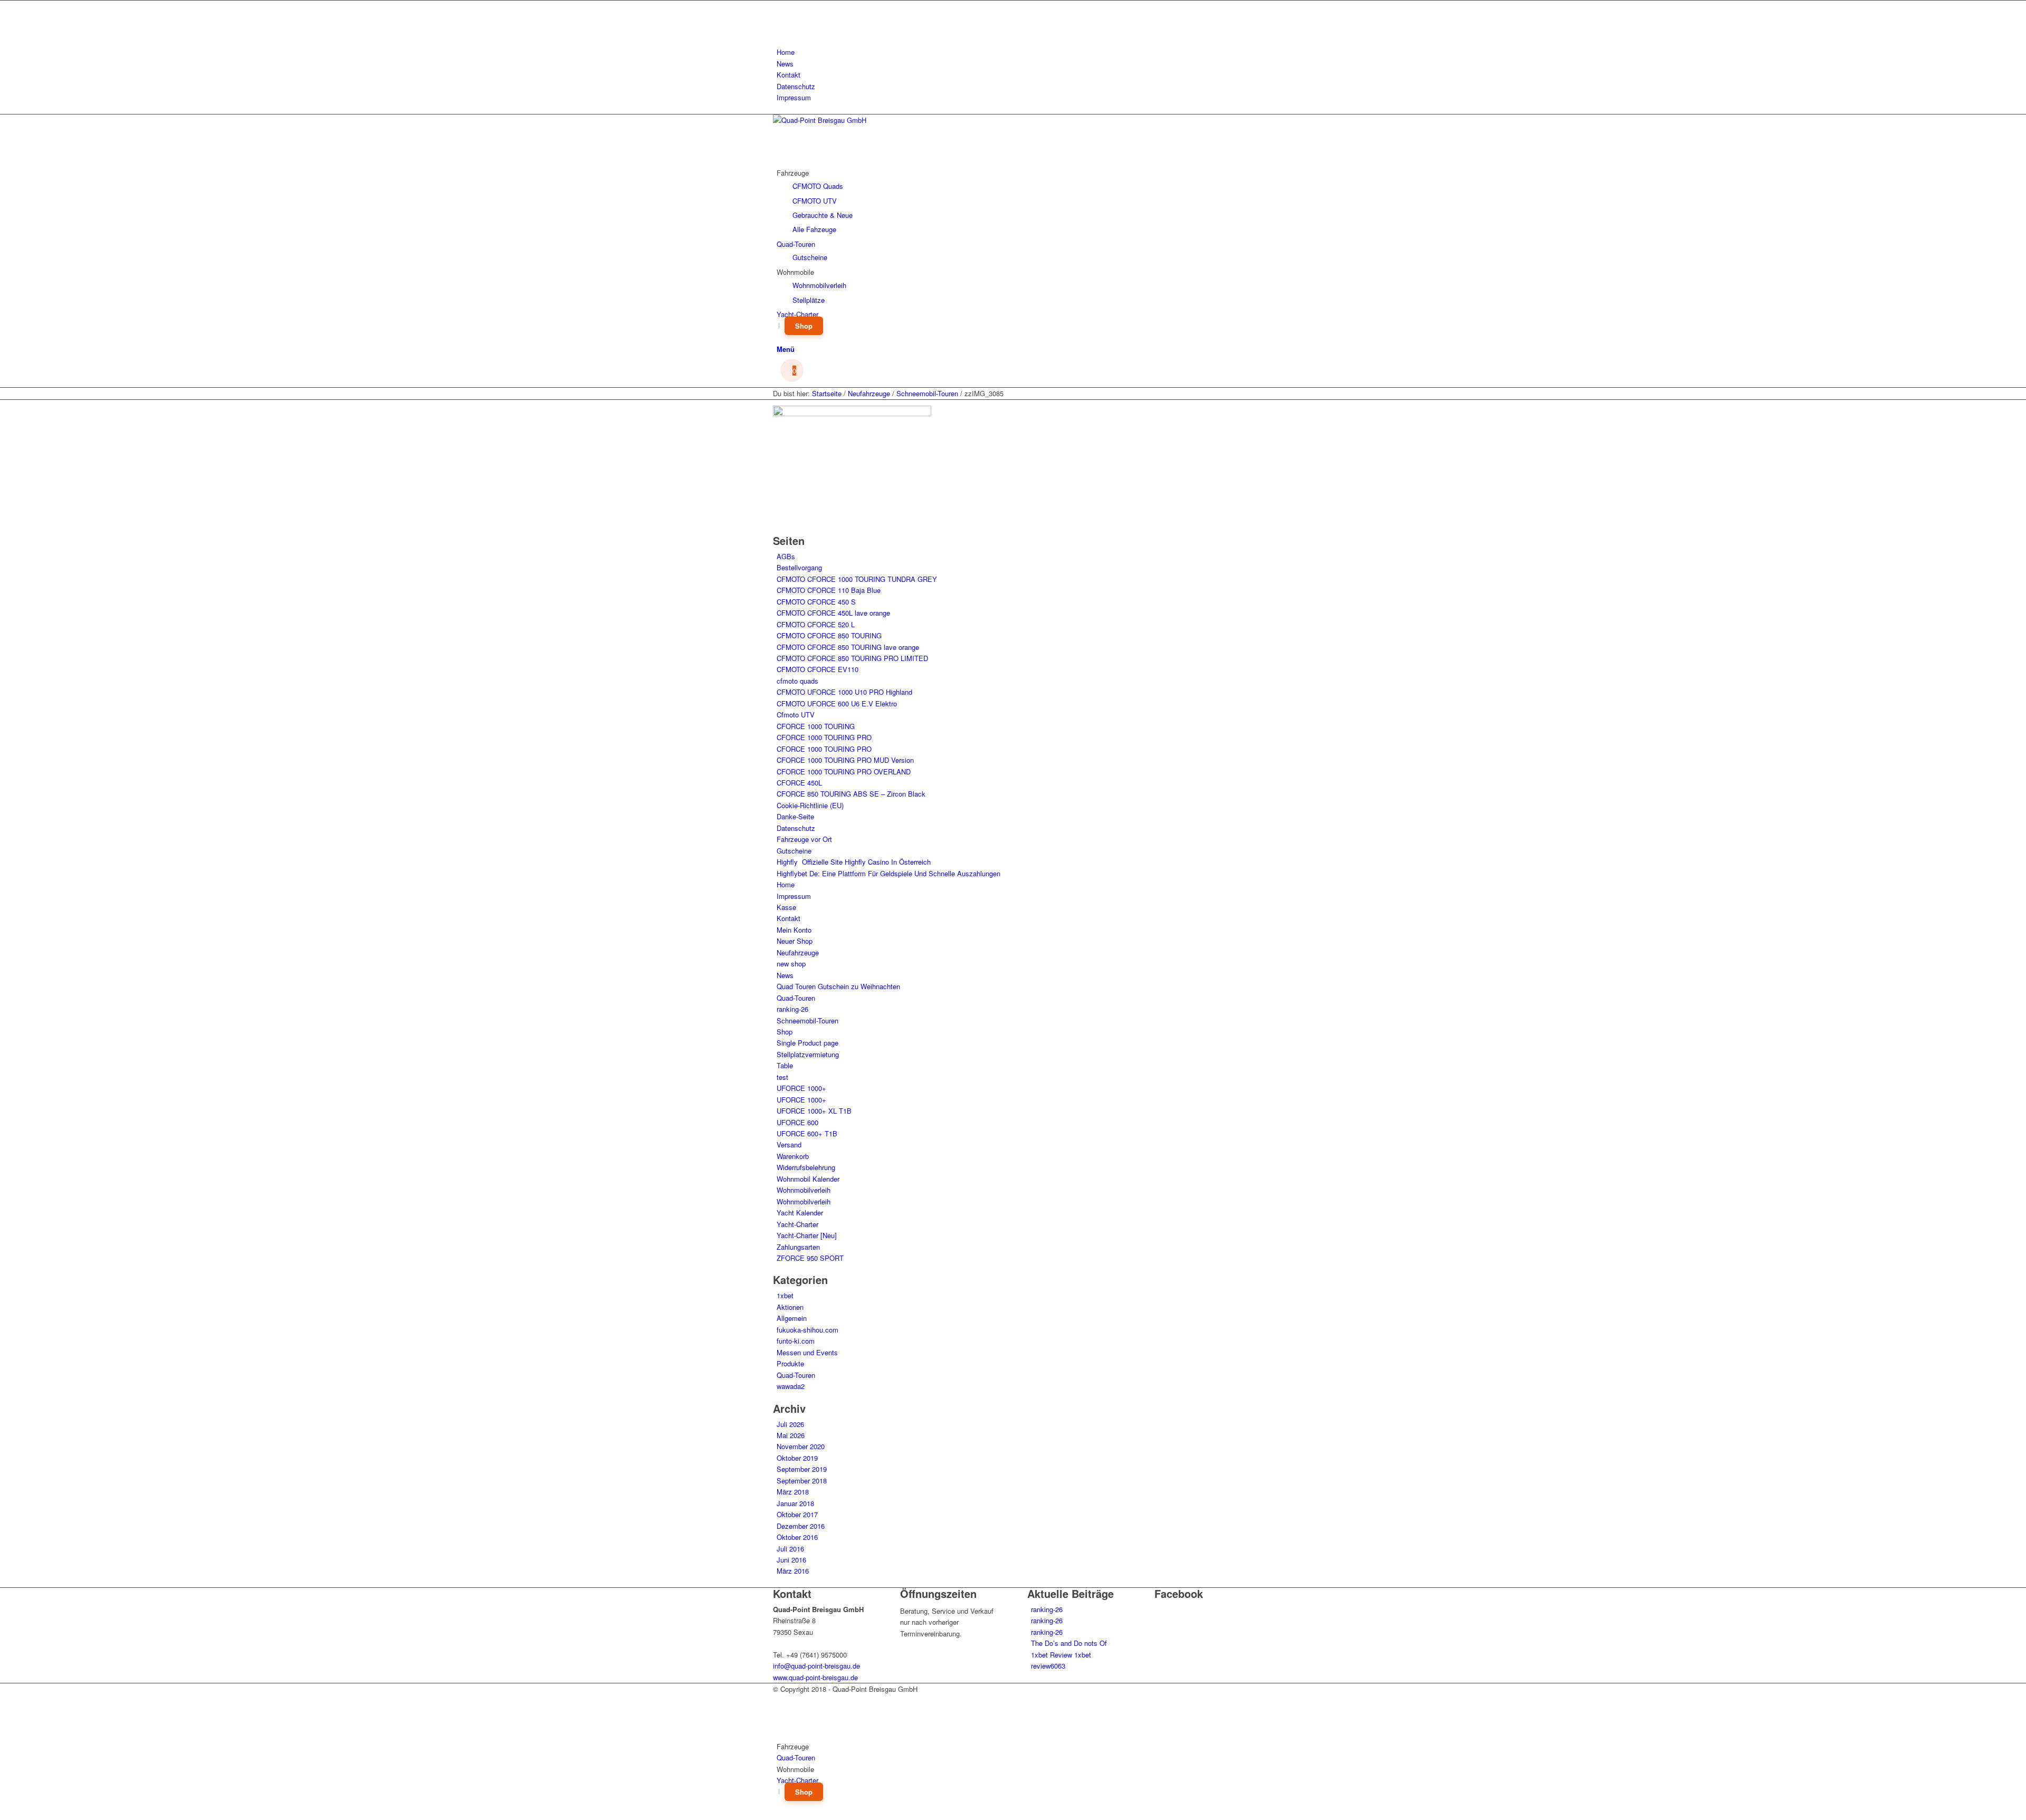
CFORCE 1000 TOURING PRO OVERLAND (844, 772)
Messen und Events (807, 1352)
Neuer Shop (795, 941)
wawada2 (791, 1386)
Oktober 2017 (797, 1514)
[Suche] (779, 337)
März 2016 (793, 1571)
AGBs (786, 556)
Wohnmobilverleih (804, 1190)
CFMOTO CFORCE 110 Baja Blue (829, 590)
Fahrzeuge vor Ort (804, 839)
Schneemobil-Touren (807, 1021)
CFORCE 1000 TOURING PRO (824, 737)
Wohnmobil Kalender (808, 1179)
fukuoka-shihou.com (807, 1330)
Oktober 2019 (797, 1458)
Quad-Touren (796, 998)
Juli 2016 (790, 1549)
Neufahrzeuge (798, 952)
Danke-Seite (795, 816)
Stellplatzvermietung (808, 1054)
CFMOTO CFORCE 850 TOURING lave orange (848, 647)
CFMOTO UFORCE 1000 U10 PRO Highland (844, 692)
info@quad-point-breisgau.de (816, 1666)
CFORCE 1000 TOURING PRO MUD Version (845, 760)
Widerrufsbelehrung (806, 1167)
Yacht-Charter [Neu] (807, 1235)
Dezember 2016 (801, 1526)
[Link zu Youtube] (779, 18)
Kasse (786, 907)
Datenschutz (796, 86)
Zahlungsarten (798, 1247)
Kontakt (789, 75)
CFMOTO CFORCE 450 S (816, 602)
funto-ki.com (796, 1341)
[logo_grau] (852, 120)
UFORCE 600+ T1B (807, 1133)
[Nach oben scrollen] (3, 1813)
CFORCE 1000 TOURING (816, 726)
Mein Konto (794, 930)
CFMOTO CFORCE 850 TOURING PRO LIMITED (852, 658)
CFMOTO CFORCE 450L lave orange (833, 613)
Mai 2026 (791, 1435)
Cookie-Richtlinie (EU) (810, 805)
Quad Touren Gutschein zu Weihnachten (838, 986)
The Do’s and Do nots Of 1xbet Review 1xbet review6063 (1069, 1654)
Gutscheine (794, 851)
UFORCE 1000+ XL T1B (814, 1111)
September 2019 (802, 1469)
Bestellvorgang (799, 567)
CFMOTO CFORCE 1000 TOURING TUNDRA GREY (857, 579)
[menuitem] (1015, 52)
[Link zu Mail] (779, 30)
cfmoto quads (797, 681)
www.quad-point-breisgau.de (815, 1677)
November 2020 (801, 1446)
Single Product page (807, 1043)
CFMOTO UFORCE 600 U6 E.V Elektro (837, 703)
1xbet (785, 1295)
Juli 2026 (790, 1424)
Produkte (790, 1363)
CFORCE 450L (799, 783)
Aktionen (790, 1307)
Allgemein (792, 1318)
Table (785, 1065)
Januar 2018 (795, 1503)
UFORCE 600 (797, 1122)
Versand (789, 1144)
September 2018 (802, 1481)
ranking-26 (792, 1009)
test (782, 1077)
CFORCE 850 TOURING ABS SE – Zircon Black (851, 794)
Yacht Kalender (800, 1213)
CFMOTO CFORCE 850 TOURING (829, 635)
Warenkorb (793, 1156)
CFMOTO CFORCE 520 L (816, 624)
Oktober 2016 (797, 1537)
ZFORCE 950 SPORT (810, 1258)
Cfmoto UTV (796, 715)
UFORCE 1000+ (801, 1088)
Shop (785, 1032)
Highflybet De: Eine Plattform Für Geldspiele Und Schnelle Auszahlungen (888, 873)
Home (786, 52)
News (785, 64)
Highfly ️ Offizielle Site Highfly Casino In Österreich (854, 862)
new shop (791, 964)
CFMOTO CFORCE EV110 (818, 669)
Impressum (794, 97)
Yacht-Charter (797, 1224)
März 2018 (793, 1492)
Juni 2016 (791, 1560)
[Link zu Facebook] (779, 6)
